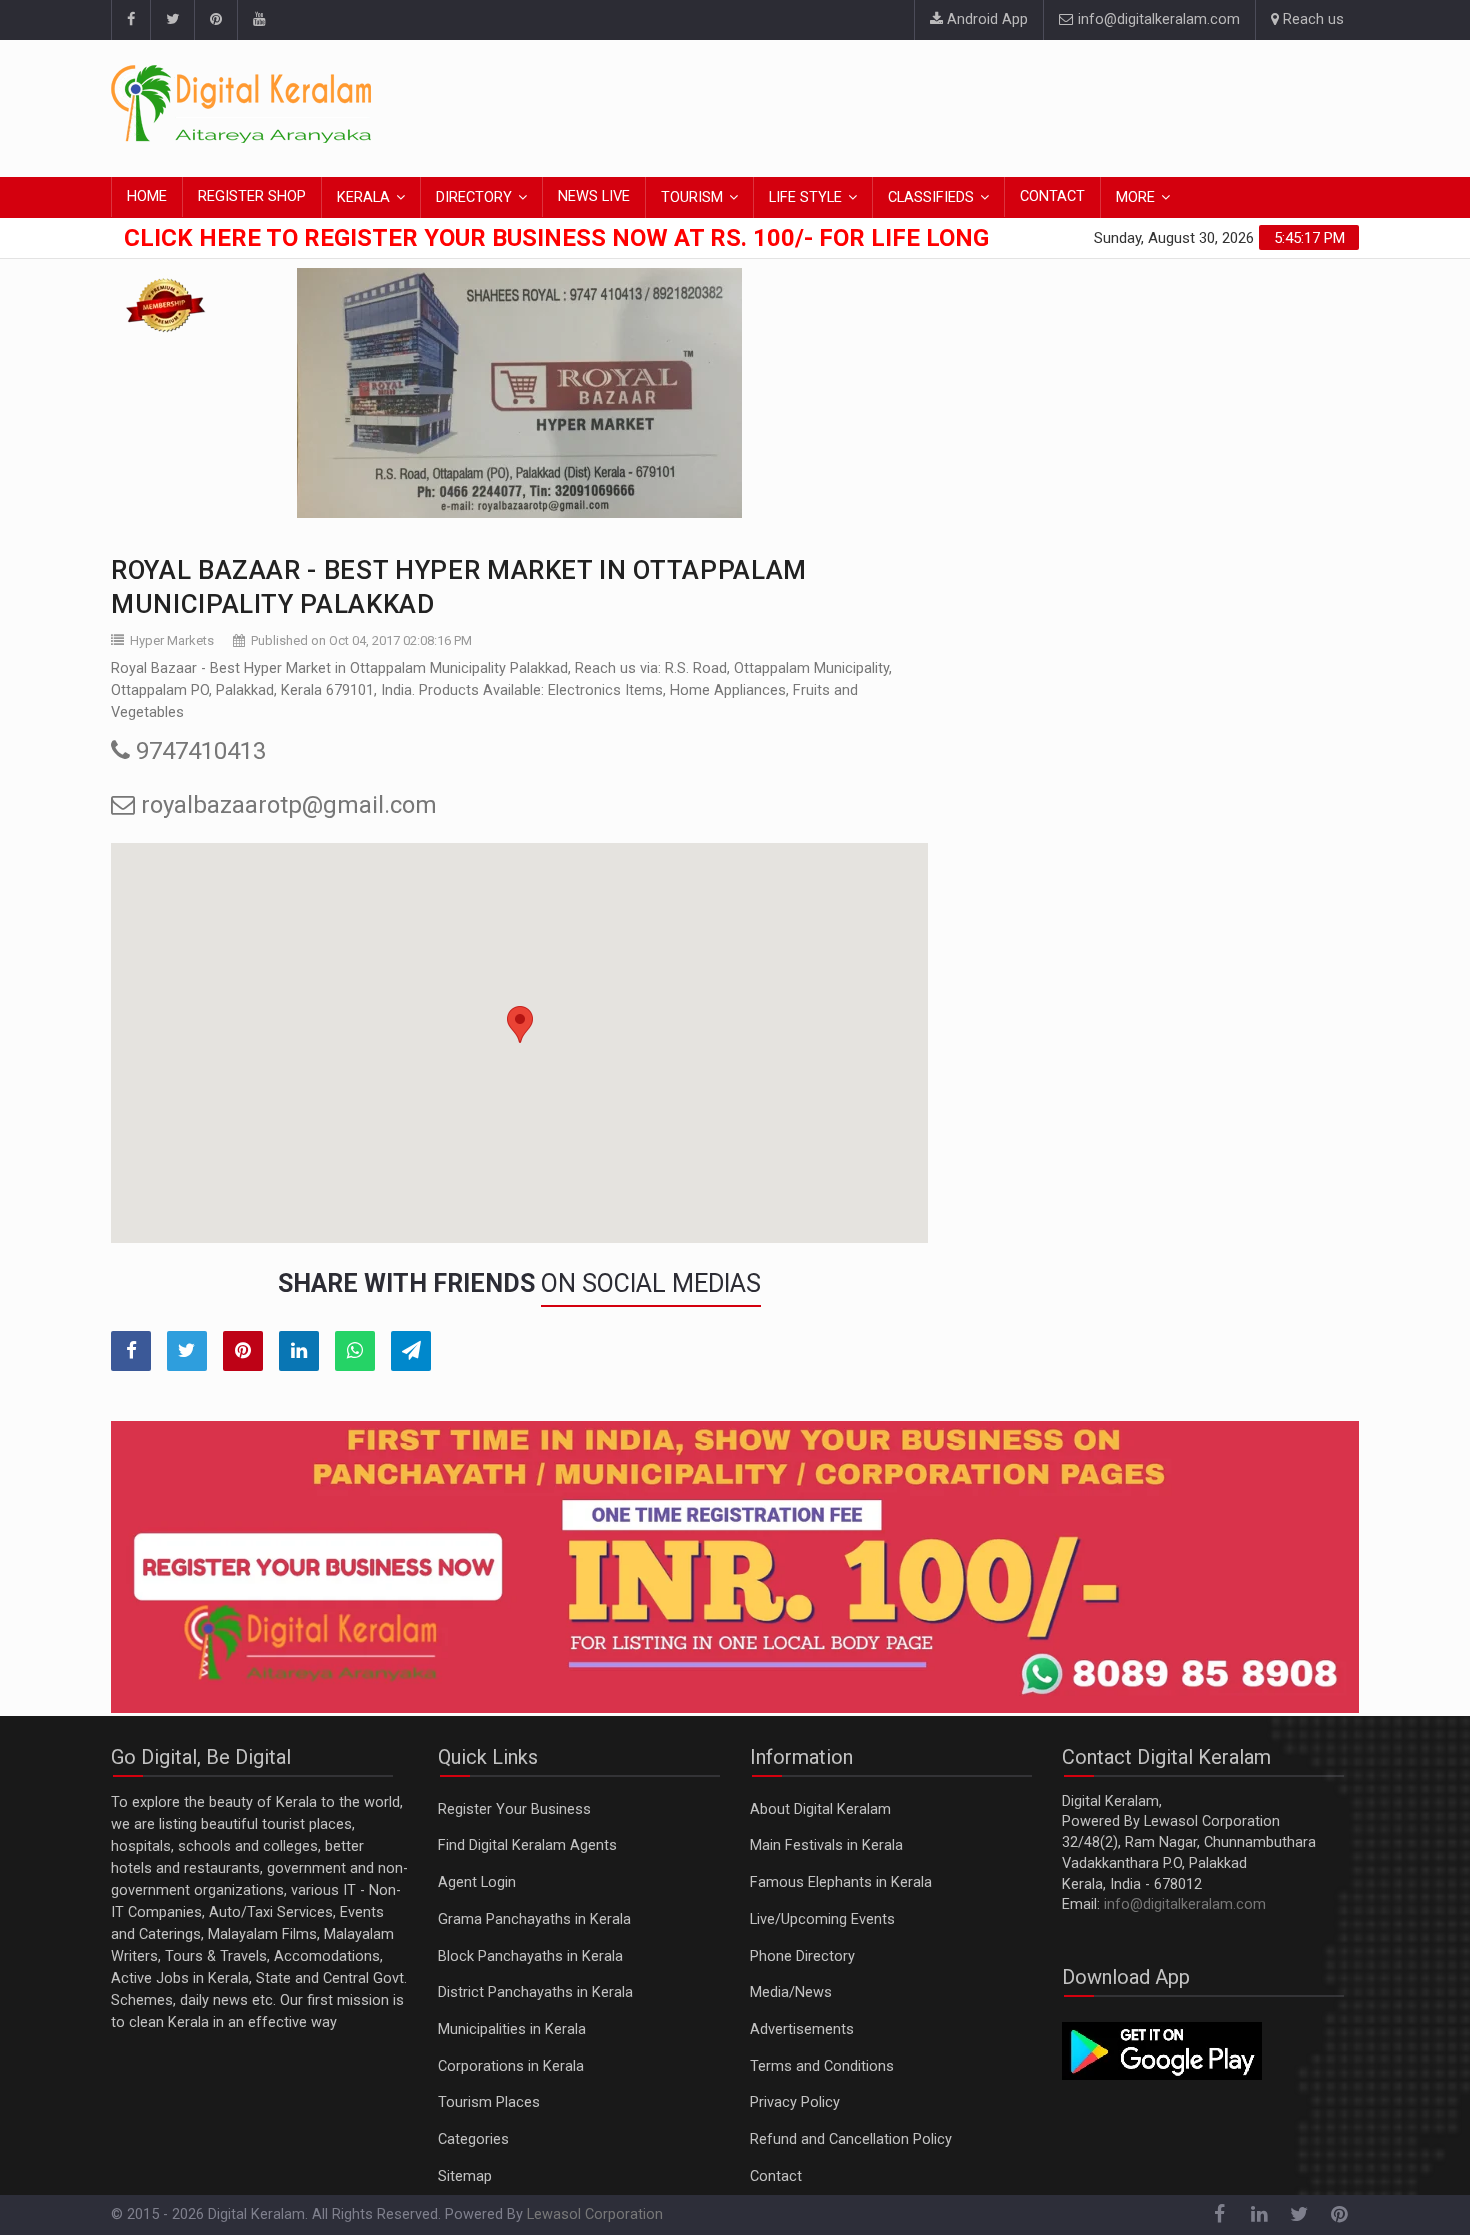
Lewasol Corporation (595, 2214)
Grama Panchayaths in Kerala (534, 1919)
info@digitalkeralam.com (1157, 19)
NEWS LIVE (594, 196)
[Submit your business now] (735, 1567)
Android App (985, 19)
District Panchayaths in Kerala (535, 1992)
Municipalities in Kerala (512, 2029)
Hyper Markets (172, 640)
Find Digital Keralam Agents (527, 1845)
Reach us (1311, 19)
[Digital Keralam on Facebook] (130, 20)
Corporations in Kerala (511, 2066)
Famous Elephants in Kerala (841, 1882)
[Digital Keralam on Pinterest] (215, 20)
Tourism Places (489, 2102)
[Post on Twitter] (187, 1351)
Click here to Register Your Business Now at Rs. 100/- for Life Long (556, 238)
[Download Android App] (1162, 2050)
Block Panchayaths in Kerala (530, 1956)
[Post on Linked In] (299, 1351)
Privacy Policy (795, 2102)
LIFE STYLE (805, 197)
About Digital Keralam (820, 1809)
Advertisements (802, 2029)
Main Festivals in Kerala (826, 1845)
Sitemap (465, 2176)
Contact (776, 2176)
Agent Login (477, 1882)
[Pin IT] (243, 1351)
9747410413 (198, 751)
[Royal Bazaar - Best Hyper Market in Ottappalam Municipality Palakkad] (519, 393)
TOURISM (692, 197)
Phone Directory (802, 1956)
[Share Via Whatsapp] (355, 1351)
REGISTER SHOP (252, 196)
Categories (473, 2139)
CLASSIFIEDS (931, 197)
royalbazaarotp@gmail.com (286, 805)
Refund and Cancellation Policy (851, 2139)
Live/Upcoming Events (822, 1919)
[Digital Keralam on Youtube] (258, 20)
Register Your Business (514, 1809)
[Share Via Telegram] (411, 1351)
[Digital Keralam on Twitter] (172, 20)
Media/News (791, 1992)
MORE (1135, 197)
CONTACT (1052, 196)
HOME (147, 196)
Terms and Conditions (822, 2066)
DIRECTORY (474, 197)
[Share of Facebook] (131, 1351)
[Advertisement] (995, 105)
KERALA (363, 197)
